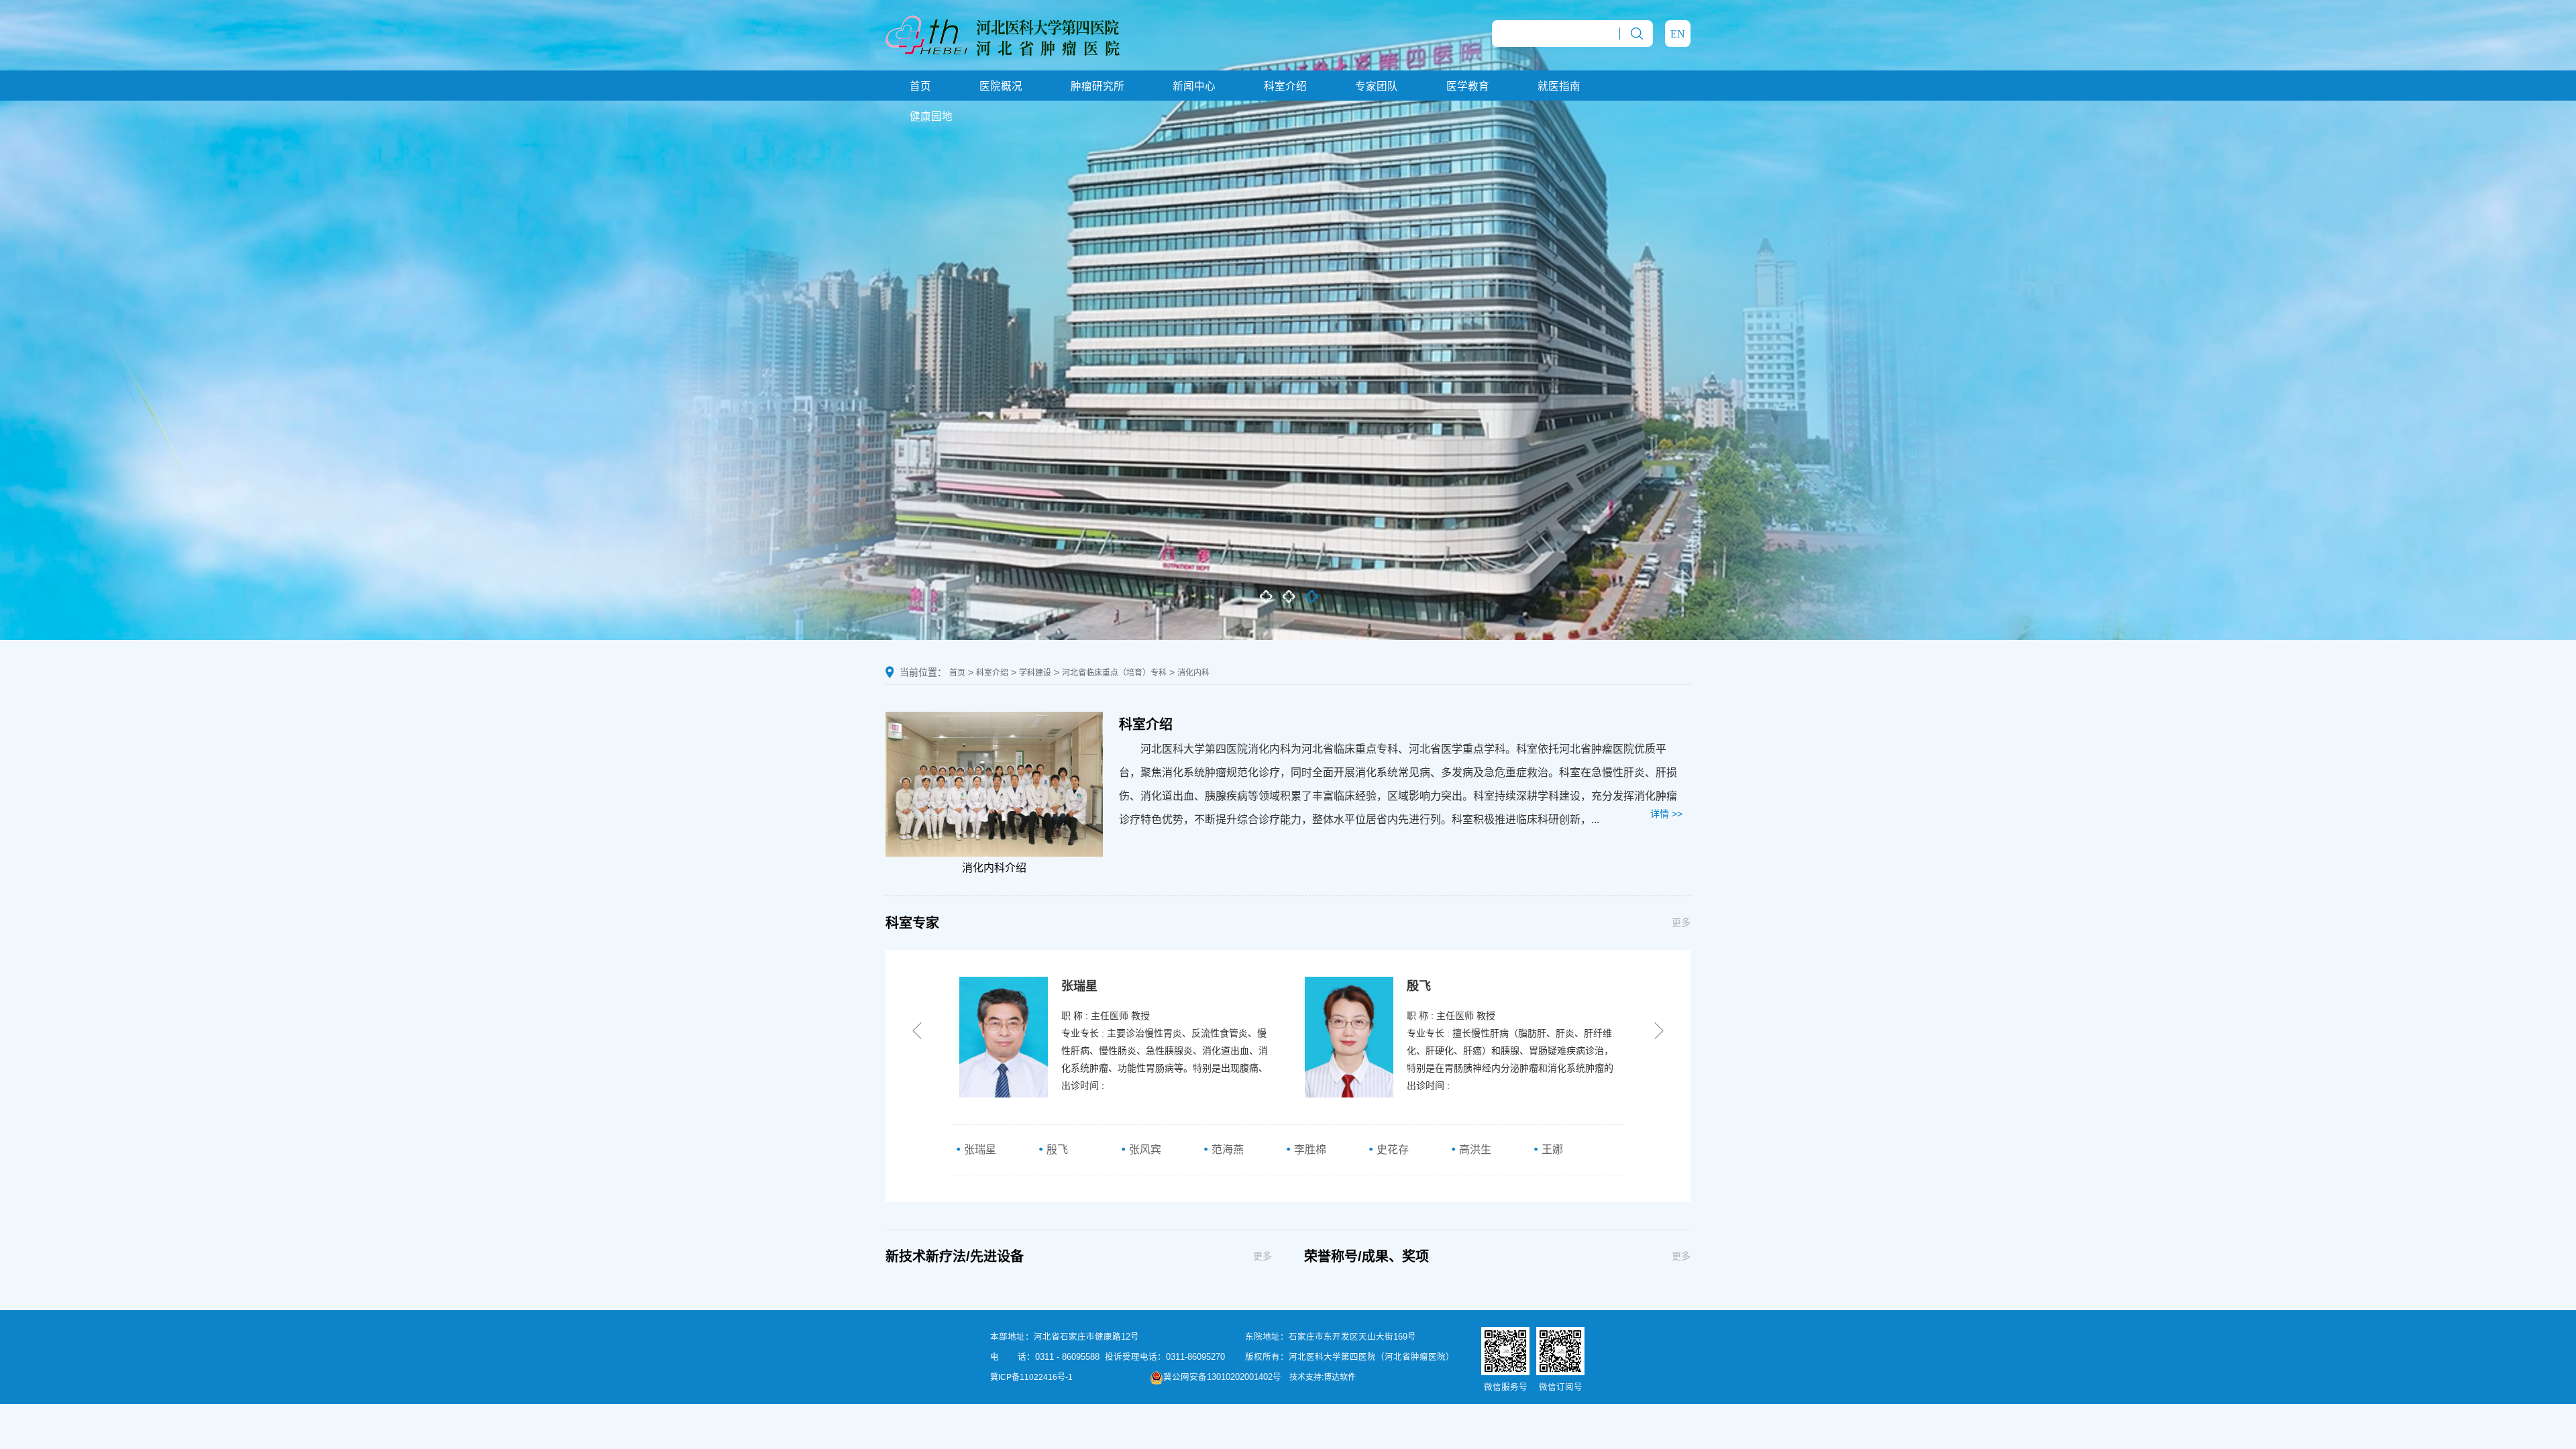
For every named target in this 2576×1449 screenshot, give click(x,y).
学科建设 (1035, 673)
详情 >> (1666, 814)
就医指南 (1559, 86)
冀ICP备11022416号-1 (1031, 1377)
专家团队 (1377, 86)
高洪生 (1474, 1149)
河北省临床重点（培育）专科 (1114, 673)
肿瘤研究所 (1097, 86)
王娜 (1551, 1149)
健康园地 (931, 116)
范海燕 (1226, 1149)
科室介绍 (1285, 86)
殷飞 (1056, 1149)
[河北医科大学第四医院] (1003, 34)
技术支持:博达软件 (1323, 1377)
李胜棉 (1309, 1149)
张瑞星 (979, 1149)
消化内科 (1193, 673)
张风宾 (1144, 1149)
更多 (1681, 922)
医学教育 (1468, 86)
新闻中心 (1194, 86)
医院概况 (1001, 86)
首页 (920, 86)
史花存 (1391, 1149)
